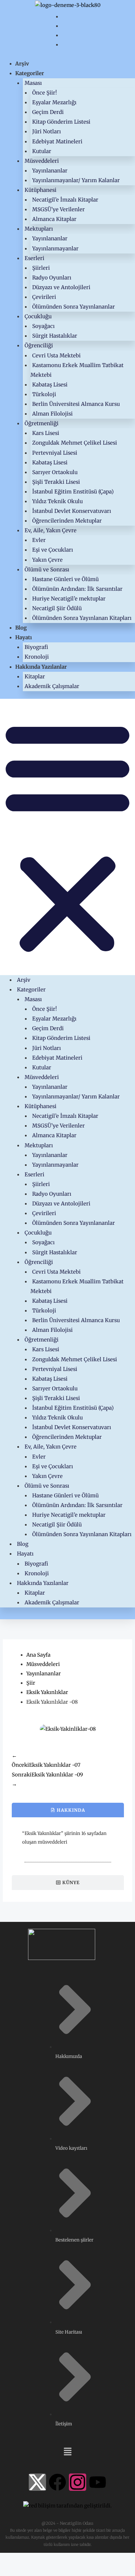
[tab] (68, 1810)
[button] (67, 837)
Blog (21, 628)
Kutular (42, 151)
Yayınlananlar (50, 171)
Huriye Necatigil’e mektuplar (69, 599)
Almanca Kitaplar (54, 219)
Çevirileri (44, 297)
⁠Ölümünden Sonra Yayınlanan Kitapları (82, 618)
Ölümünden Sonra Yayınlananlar (74, 307)
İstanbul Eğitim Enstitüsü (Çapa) (73, 492)
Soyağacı (43, 326)
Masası (33, 83)
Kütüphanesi (40, 190)
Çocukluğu (38, 316)
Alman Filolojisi (52, 414)
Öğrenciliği (39, 345)
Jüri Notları (47, 131)
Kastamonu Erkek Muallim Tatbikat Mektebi (77, 370)
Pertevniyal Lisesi (55, 453)
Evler (39, 540)
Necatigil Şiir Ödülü (57, 608)
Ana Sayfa (38, 1655)
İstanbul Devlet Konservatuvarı (72, 511)
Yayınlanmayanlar (55, 248)
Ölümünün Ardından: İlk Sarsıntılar (77, 589)
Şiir (31, 1683)
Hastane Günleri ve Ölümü (65, 579)
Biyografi (36, 647)
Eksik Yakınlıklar (47, 1692)
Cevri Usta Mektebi (56, 355)
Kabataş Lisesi (50, 385)
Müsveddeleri (42, 161)
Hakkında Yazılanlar (41, 667)
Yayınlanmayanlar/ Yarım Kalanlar (76, 180)
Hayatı (24, 637)
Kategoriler (30, 73)
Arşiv (22, 64)
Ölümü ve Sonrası (47, 569)
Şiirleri (41, 268)
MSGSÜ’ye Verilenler (58, 209)
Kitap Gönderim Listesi (61, 122)
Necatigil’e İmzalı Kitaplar (65, 200)
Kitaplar (35, 676)
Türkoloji (44, 394)
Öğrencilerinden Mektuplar (67, 521)
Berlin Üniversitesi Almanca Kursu (76, 404)
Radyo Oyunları (52, 278)
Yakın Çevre (47, 560)
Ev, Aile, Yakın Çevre (51, 530)
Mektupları (39, 229)
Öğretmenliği (42, 423)
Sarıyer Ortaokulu (55, 472)
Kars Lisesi (46, 433)
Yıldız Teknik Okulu (57, 501)
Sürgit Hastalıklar (55, 336)
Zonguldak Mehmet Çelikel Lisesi (75, 443)
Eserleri (34, 258)
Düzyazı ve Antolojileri (61, 287)
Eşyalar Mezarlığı (54, 102)
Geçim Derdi (48, 112)
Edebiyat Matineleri (57, 141)
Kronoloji (37, 657)
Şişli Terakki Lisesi (56, 482)
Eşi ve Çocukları (53, 550)
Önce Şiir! (44, 93)
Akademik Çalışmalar (52, 686)
